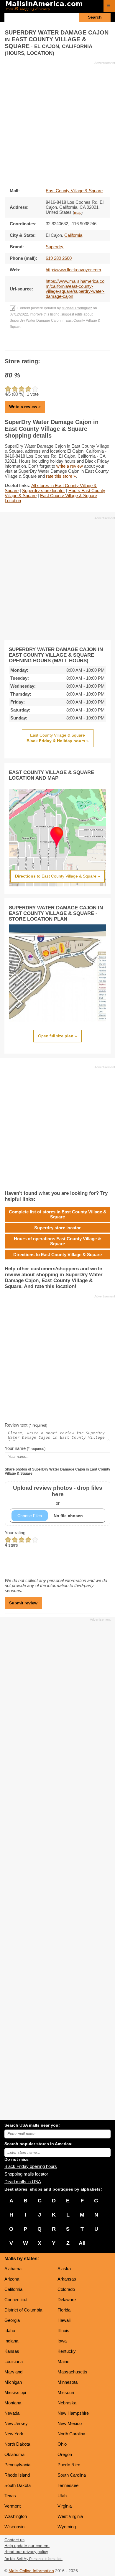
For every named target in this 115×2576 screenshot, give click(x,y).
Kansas (12, 2351)
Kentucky (67, 2351)
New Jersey (16, 2423)
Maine (63, 2361)
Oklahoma (14, 2454)
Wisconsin (14, 2527)
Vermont (13, 2506)
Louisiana (14, 2361)
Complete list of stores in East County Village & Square (58, 1214)
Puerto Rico (69, 2465)
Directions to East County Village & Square (57, 1255)
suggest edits (72, 314)
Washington (16, 2516)
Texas (10, 2496)
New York (14, 2434)
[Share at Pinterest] (66, 344)
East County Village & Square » (58, 738)
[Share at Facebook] (49, 344)
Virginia (65, 2506)
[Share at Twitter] (58, 344)
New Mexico (70, 2423)
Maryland (13, 2372)
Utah (62, 2496)
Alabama (13, 2269)
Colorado (66, 2289)
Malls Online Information (31, 2571)
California (13, 2289)
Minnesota (68, 2382)
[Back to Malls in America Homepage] (52, 6)
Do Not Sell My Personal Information (33, 2559)
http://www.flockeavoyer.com (73, 270)
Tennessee (68, 2485)
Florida (64, 2310)
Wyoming (67, 2527)
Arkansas (67, 2279)
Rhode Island (17, 2475)
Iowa (62, 2341)
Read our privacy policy (26, 2552)
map (78, 213)
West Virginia (70, 2516)
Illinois (63, 2331)
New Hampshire (73, 2413)
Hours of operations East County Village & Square (57, 1241)
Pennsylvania (17, 2465)
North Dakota (17, 2444)
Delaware (67, 2300)
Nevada (12, 2413)
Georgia (12, 2320)
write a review (70, 466)
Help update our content (27, 2546)
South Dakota (18, 2485)
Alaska (64, 2269)
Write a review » (25, 407)
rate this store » (61, 476)
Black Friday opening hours (31, 2166)
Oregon (65, 2454)
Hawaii (64, 2320)
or (58, 1495)
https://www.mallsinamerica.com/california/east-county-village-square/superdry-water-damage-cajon (75, 289)
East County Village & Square (74, 191)
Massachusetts (72, 2372)
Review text (26, 1425)
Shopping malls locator (26, 2174)
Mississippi (15, 2392)
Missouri (66, 2392)
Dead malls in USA (23, 2182)
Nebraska (67, 2403)
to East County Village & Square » (57, 876)
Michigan (13, 2382)
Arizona (12, 2279)
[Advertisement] (57, 123)
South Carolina (72, 2475)
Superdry (55, 247)
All (82, 2243)
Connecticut (16, 2300)
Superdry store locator (43, 491)
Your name (25, 1448)
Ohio (62, 2444)
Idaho (10, 2331)
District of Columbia (23, 2310)
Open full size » (57, 1036)
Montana (13, 2403)
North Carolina (71, 2434)
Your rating (15, 1533)
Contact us (14, 2540)
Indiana (11, 2341)
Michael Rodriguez (77, 308)
